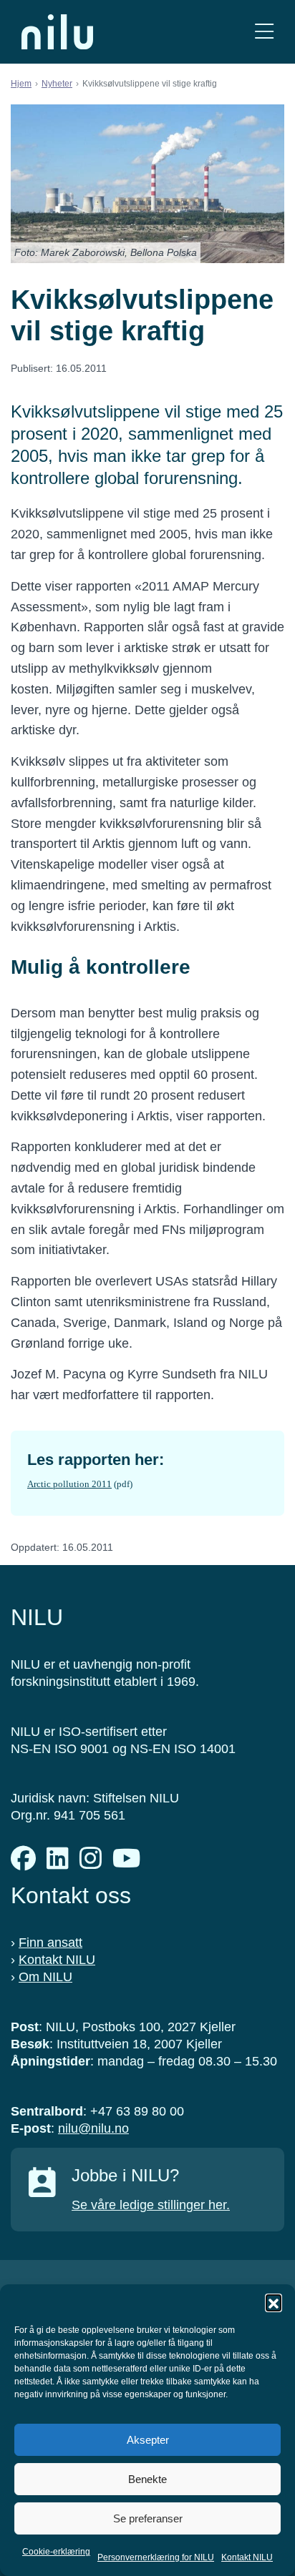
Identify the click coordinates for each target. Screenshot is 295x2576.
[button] (274, 2302)
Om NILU (45, 1977)
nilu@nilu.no (93, 2128)
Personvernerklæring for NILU (156, 2557)
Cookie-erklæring (56, 2552)
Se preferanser (148, 2518)
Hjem (21, 84)
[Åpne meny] (264, 32)
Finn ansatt (50, 1943)
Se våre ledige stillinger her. (151, 2205)
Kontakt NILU (247, 2557)
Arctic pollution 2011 (69, 1484)
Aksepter (148, 2440)
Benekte (147, 2479)
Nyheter (57, 84)
